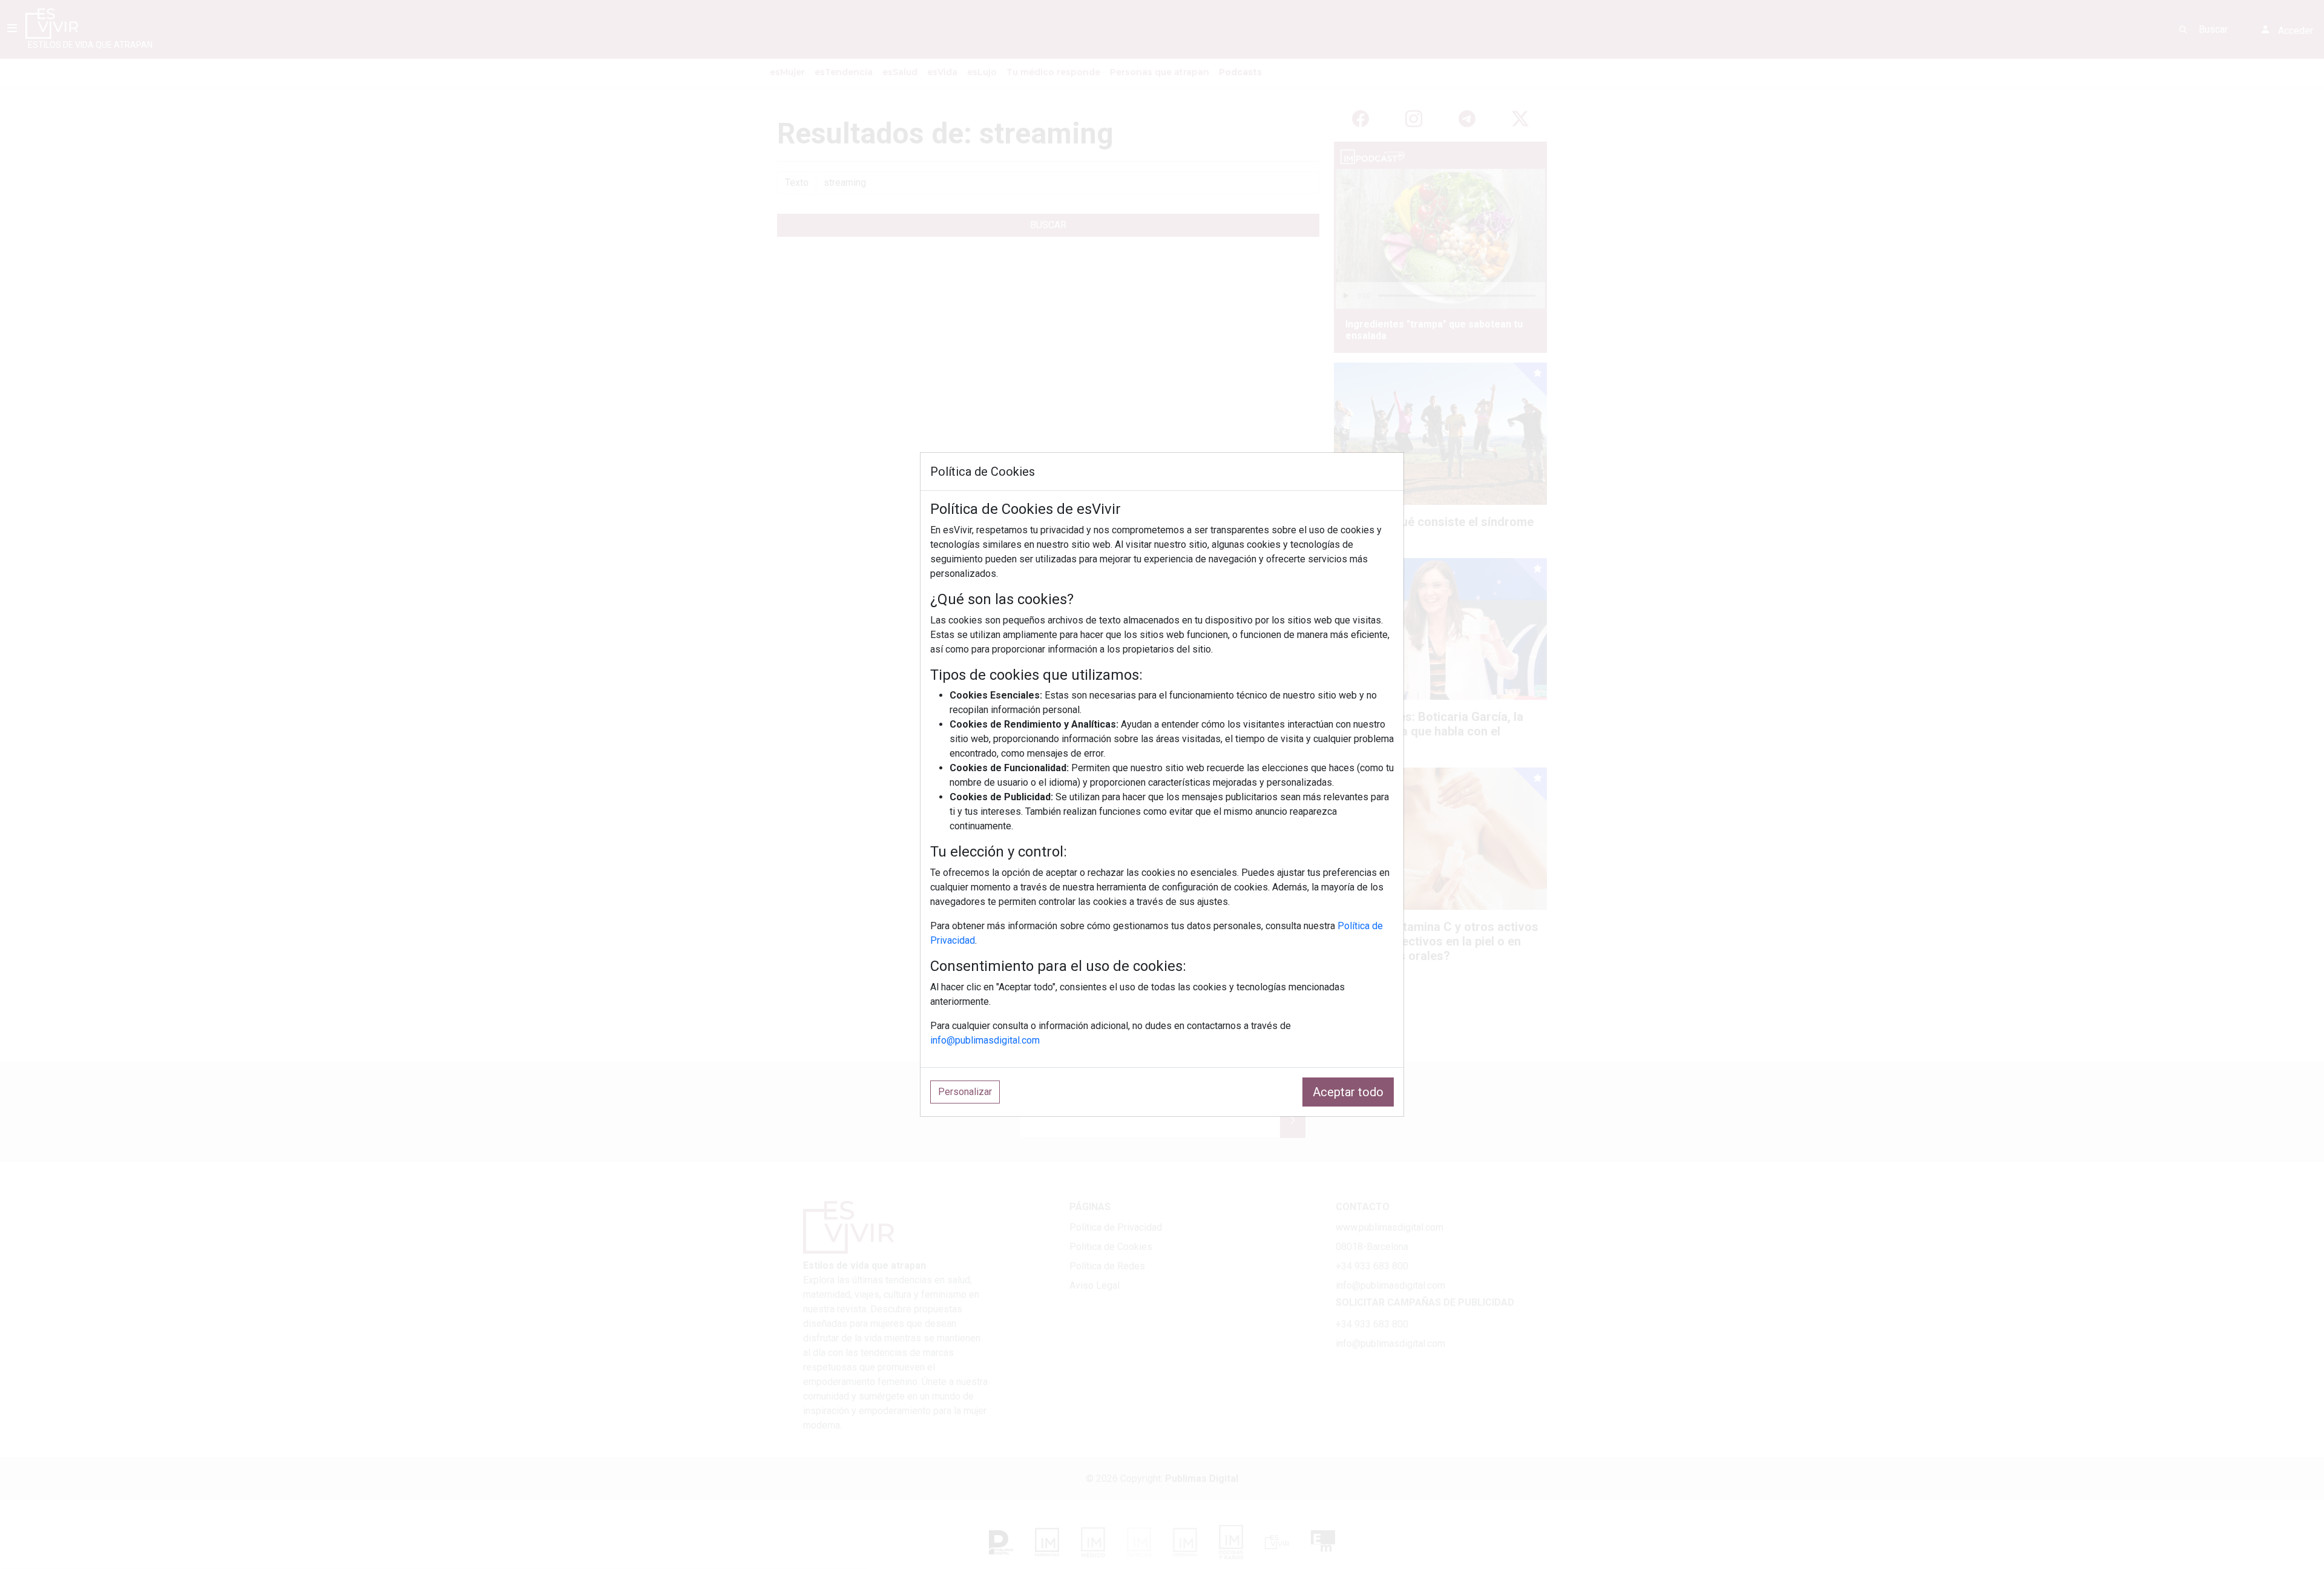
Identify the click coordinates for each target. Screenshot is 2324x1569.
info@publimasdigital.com (985, 1040)
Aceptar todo (1348, 1092)
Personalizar (965, 1092)
